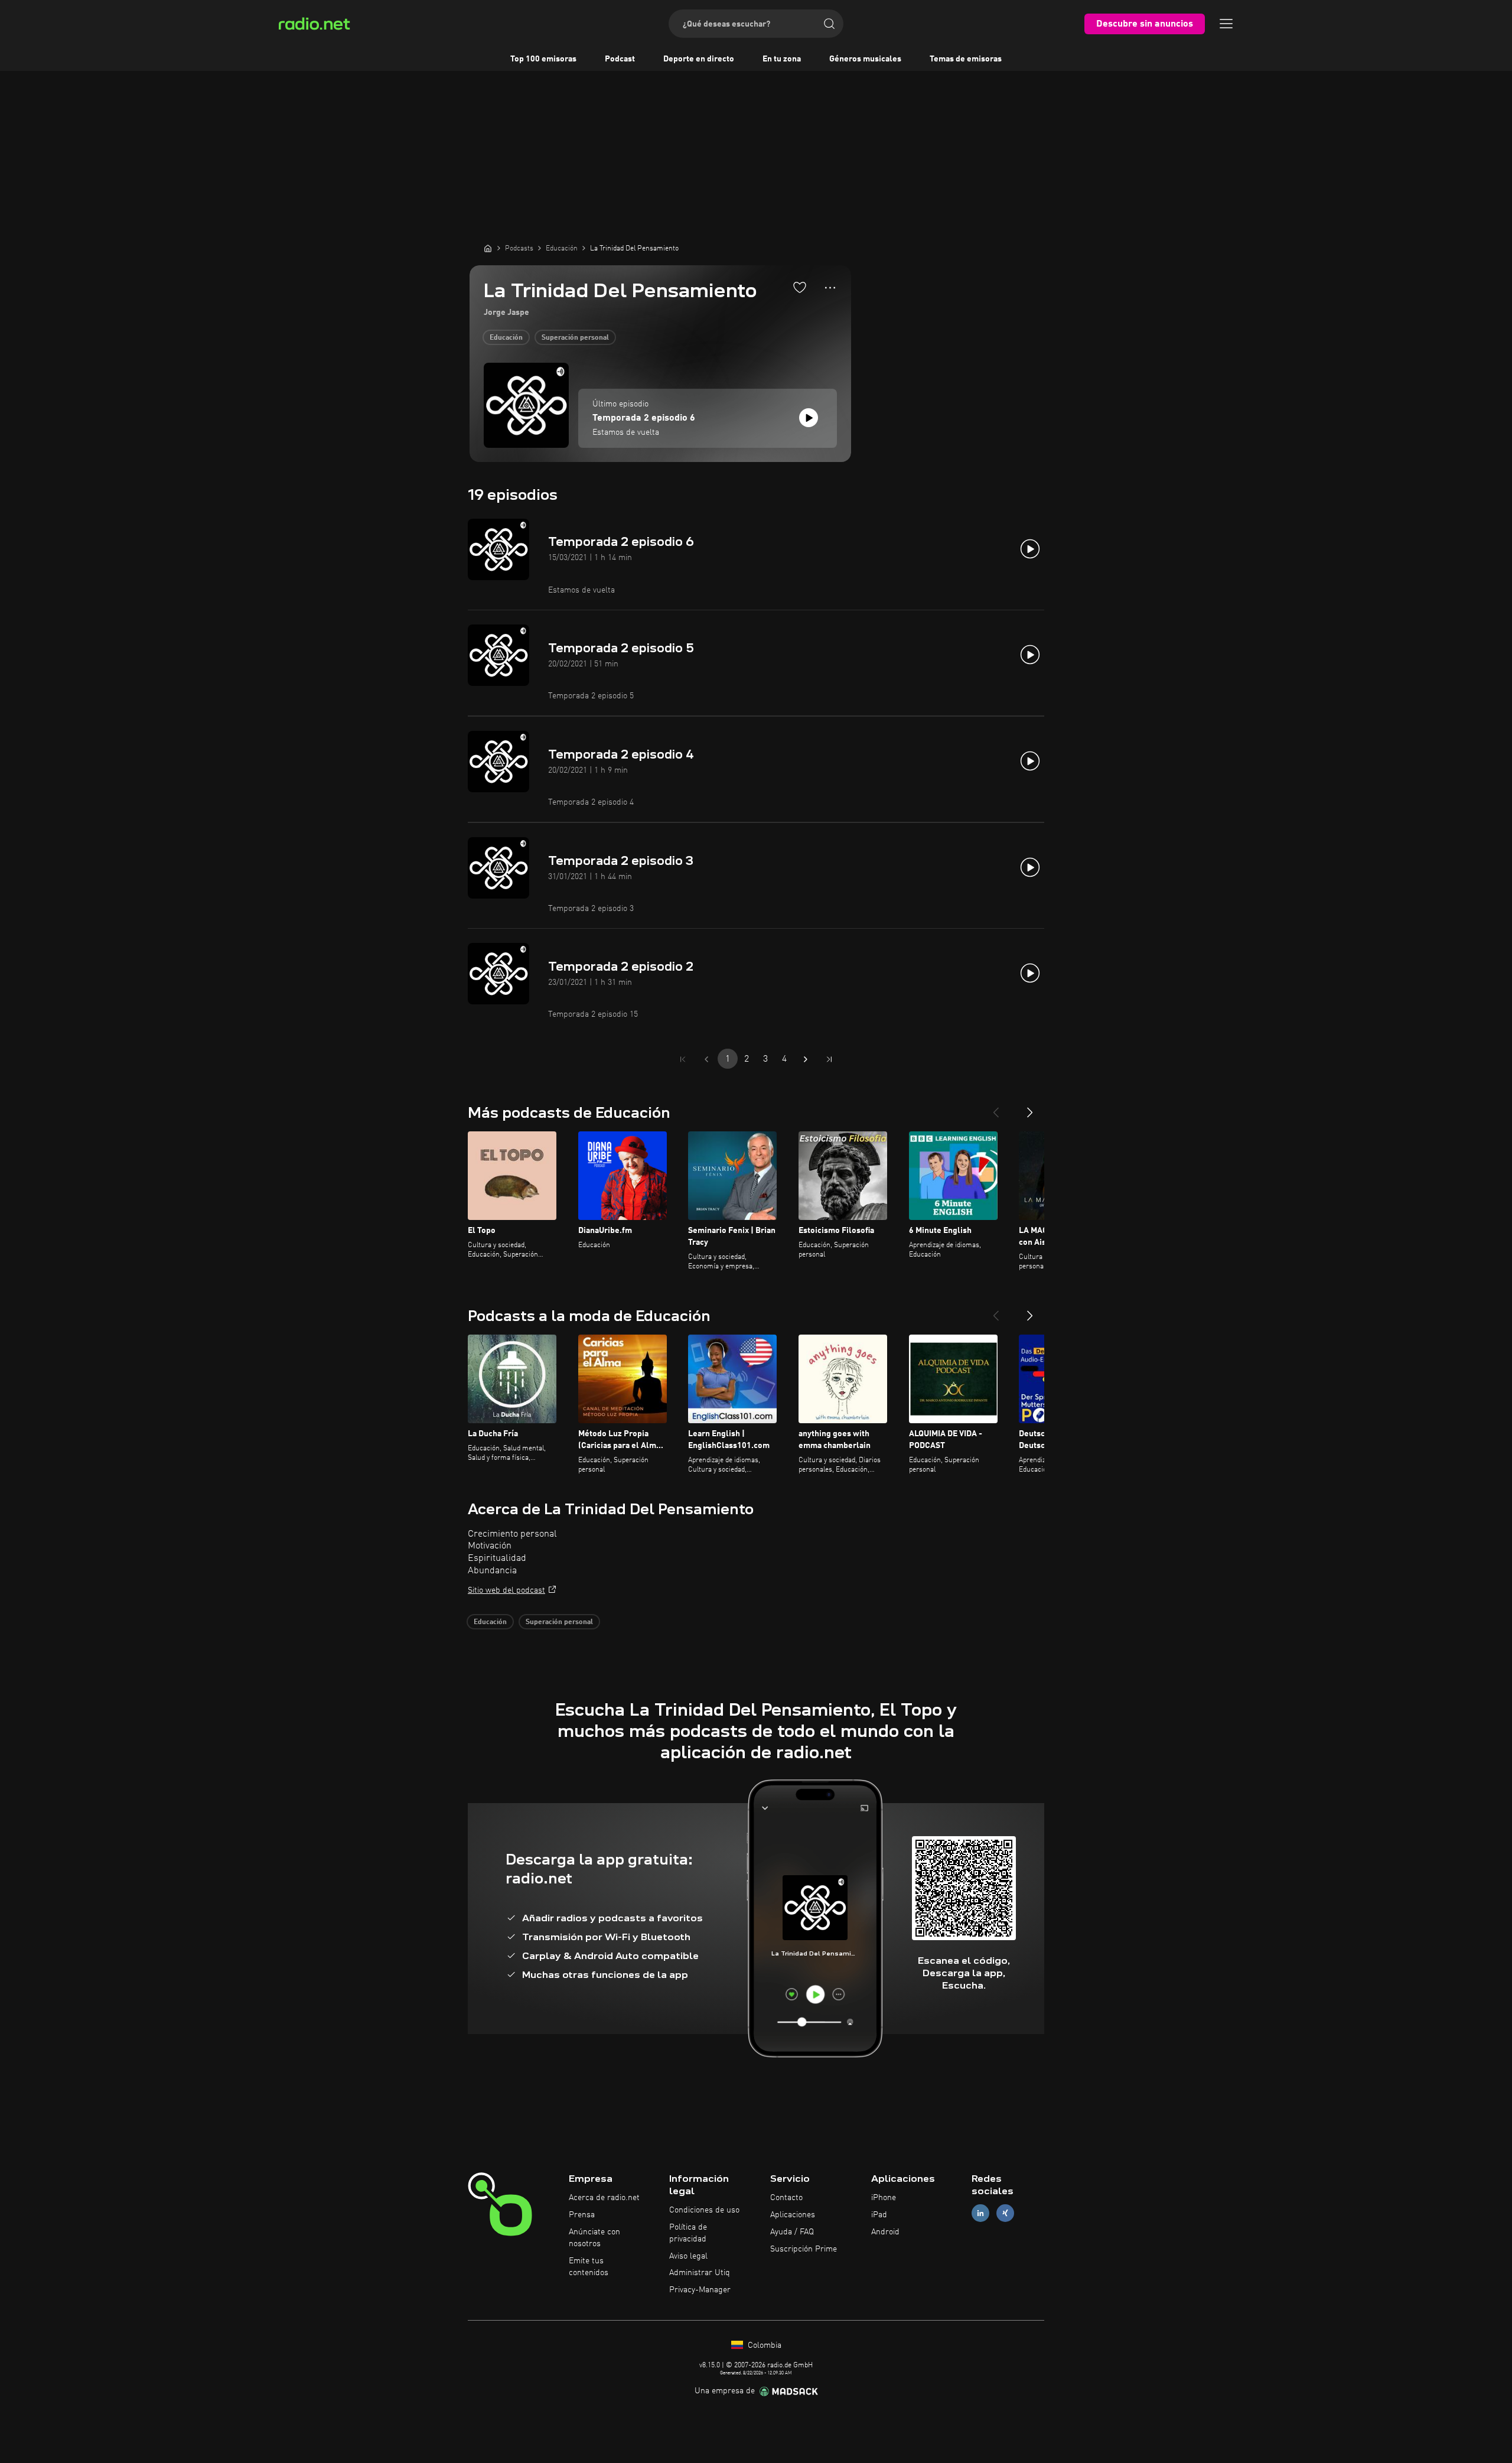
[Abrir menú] (1226, 24)
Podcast (620, 59)
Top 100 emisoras (543, 59)
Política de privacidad (688, 2233)
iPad (879, 2215)
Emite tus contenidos (589, 2267)
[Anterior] (996, 1108)
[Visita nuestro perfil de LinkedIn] (980, 2213)
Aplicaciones (793, 2215)
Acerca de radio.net (604, 2198)
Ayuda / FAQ (792, 2232)
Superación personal (575, 338)
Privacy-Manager (700, 2290)
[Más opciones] (830, 288)
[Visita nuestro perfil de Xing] (1005, 2213)
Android (885, 2232)
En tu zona (782, 59)
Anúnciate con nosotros (594, 2238)
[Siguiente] (1030, 1108)
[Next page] (806, 1059)
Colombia (763, 2345)
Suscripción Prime (804, 2249)
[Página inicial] (488, 248)
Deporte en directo (699, 59)
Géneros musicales (865, 59)
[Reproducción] (809, 418)
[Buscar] (829, 24)
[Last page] (829, 1059)
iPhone (884, 2198)
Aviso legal (688, 2256)
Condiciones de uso (704, 2210)
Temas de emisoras (966, 59)
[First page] (683, 1059)
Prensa (582, 2215)
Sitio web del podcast (506, 1590)
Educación (506, 338)
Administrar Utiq (700, 2273)
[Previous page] (706, 1059)
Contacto (786, 2198)
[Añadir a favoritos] (800, 287)
